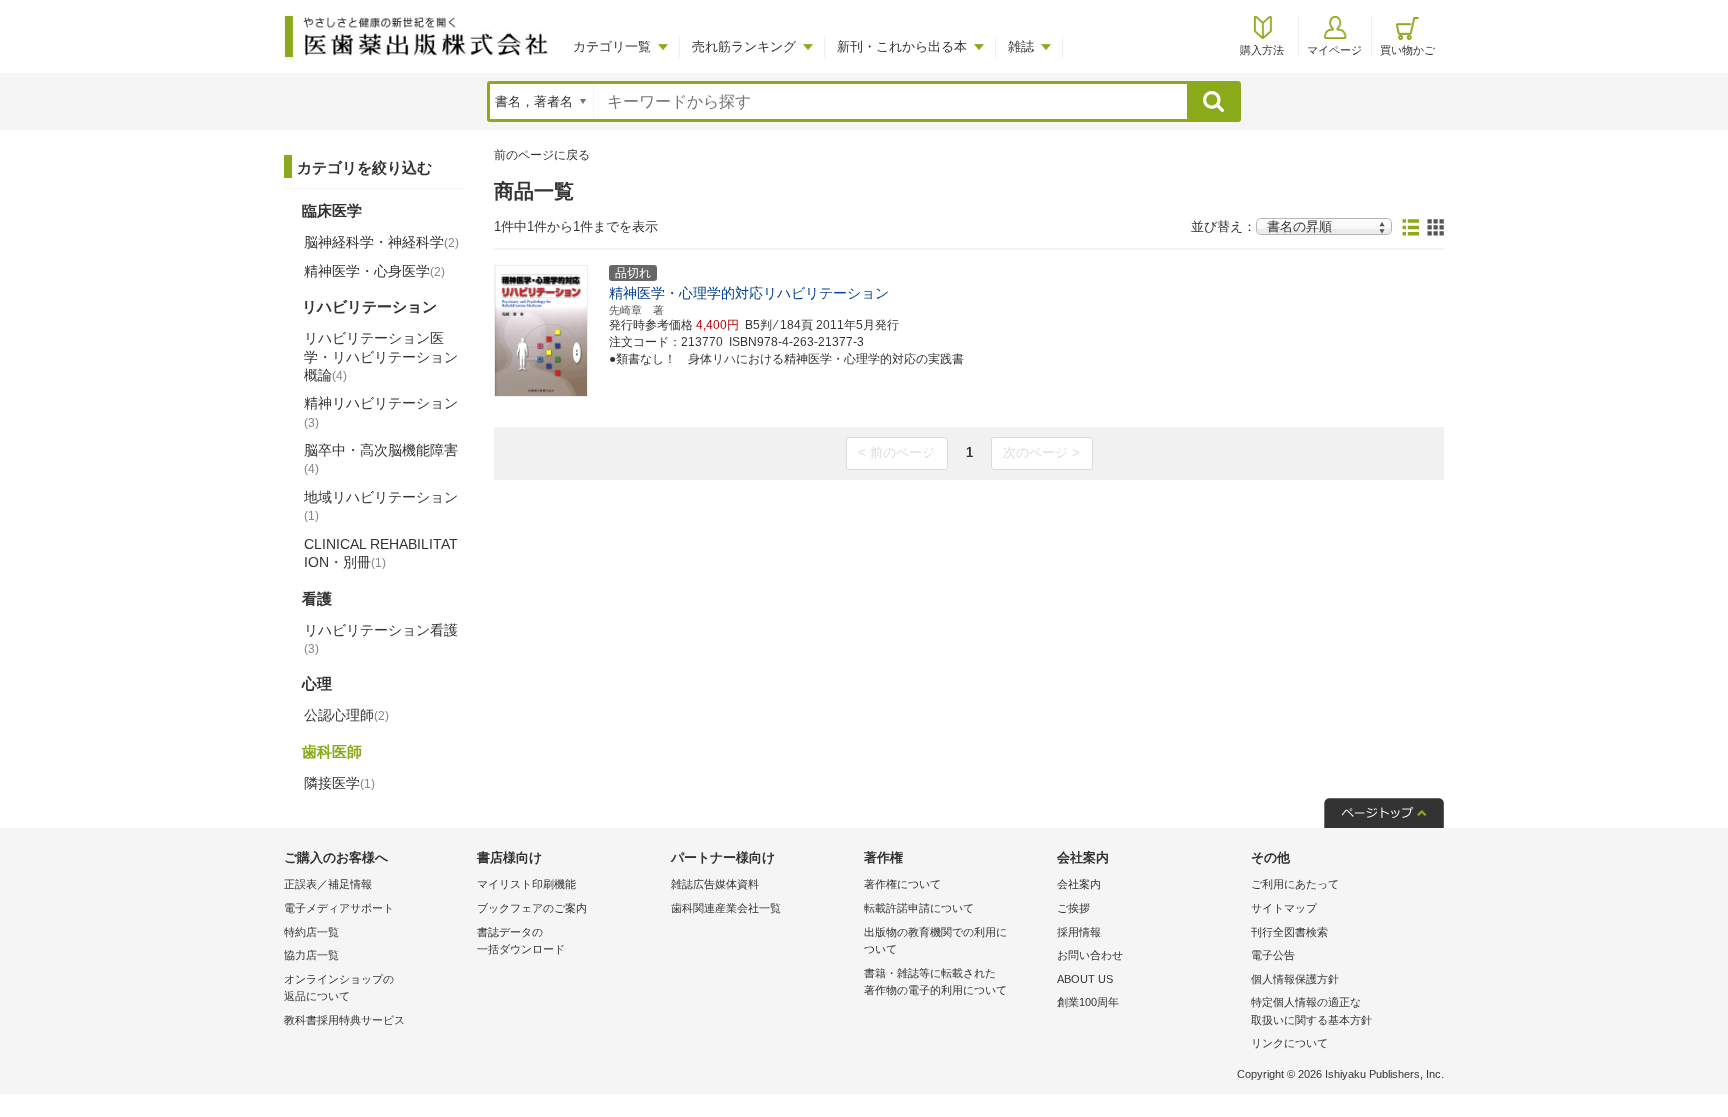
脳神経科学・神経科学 (381, 242)
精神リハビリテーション (381, 412)
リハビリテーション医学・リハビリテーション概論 (381, 356)
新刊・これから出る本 (902, 46)
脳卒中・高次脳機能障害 (381, 459)
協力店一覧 (311, 955)
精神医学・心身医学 (374, 271)
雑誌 (1021, 46)
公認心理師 (346, 715)
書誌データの (521, 941)
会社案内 (1079, 884)
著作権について (902, 884)
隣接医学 (339, 783)
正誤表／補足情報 (328, 884)
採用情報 (1079, 932)
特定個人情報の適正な (1311, 1011)
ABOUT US (1085, 979)
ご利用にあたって (1295, 884)
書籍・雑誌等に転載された (935, 982)
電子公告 (1273, 955)
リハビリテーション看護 (381, 639)
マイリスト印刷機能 (526, 884)
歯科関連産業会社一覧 (726, 908)
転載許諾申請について (919, 908)
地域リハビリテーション (381, 506)
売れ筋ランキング (744, 46)
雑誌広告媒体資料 (715, 884)
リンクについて (1289, 1043)
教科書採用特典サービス (344, 1020)
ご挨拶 (1073, 908)
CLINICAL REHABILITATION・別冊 (381, 553)
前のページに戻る (542, 155)
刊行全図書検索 (1289, 932)
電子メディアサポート (339, 908)
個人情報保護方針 (1295, 979)
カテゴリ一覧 (612, 46)
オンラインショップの (339, 988)
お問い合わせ (1090, 955)
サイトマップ (1284, 908)
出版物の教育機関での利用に (935, 941)
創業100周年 (1088, 1002)
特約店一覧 (311, 932)
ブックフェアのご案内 (532, 908)
